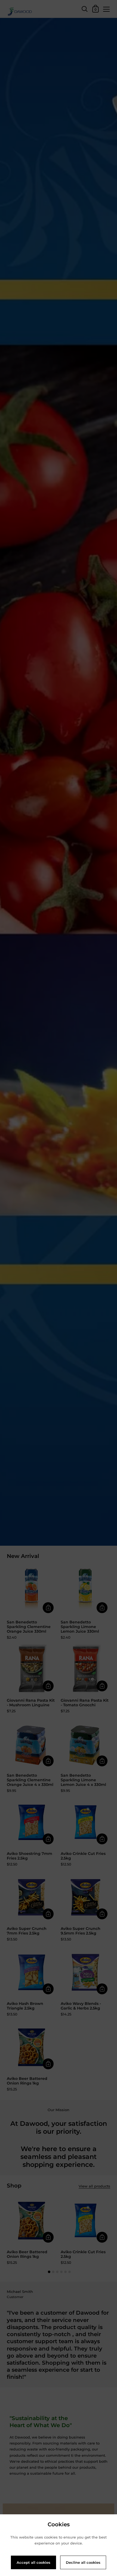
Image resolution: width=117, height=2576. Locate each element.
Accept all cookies (33, 2562)
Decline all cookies (83, 2562)
